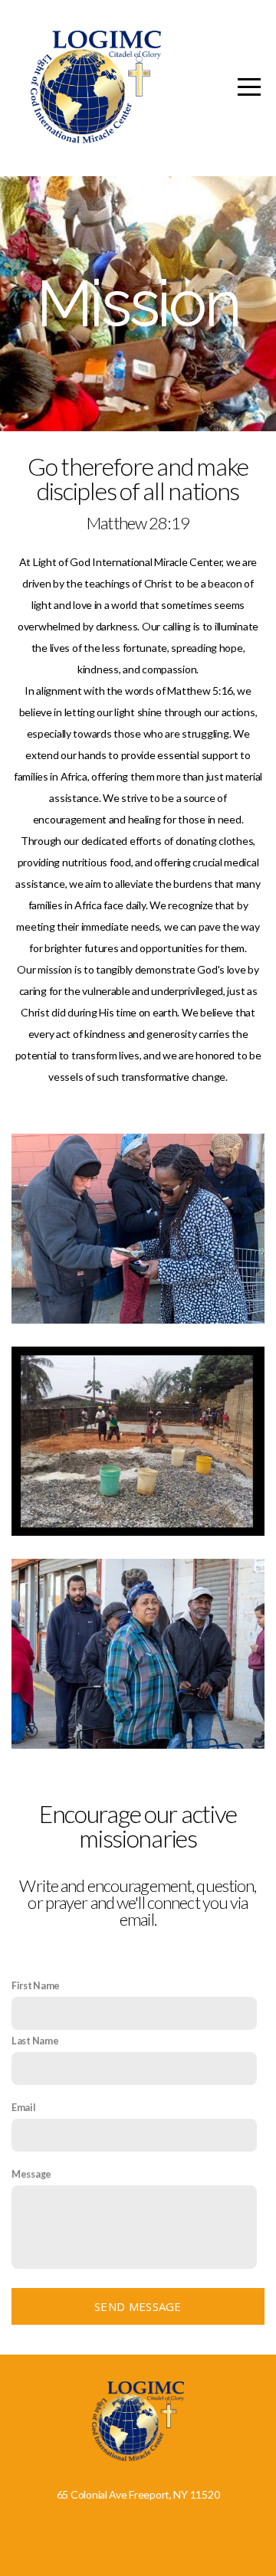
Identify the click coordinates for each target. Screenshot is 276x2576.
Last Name (35, 2041)
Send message (138, 2306)
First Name (36, 1986)
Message (31, 2174)
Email (24, 2108)
